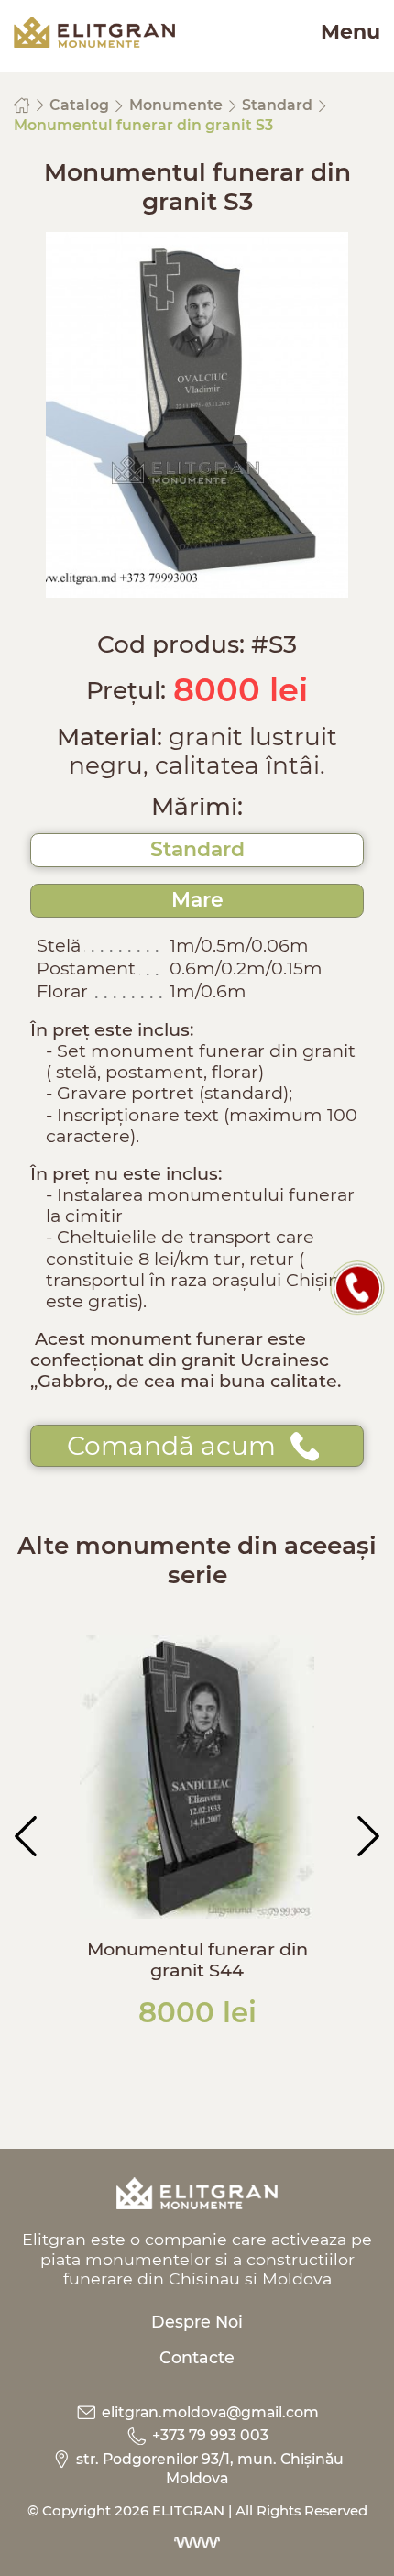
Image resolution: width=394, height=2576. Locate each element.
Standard (279, 105)
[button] (26, 1836)
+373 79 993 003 (208, 2435)
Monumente (178, 105)
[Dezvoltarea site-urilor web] (197, 2542)
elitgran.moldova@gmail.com (208, 2412)
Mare (197, 900)
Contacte (197, 2357)
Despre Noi (197, 2322)
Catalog (81, 105)
